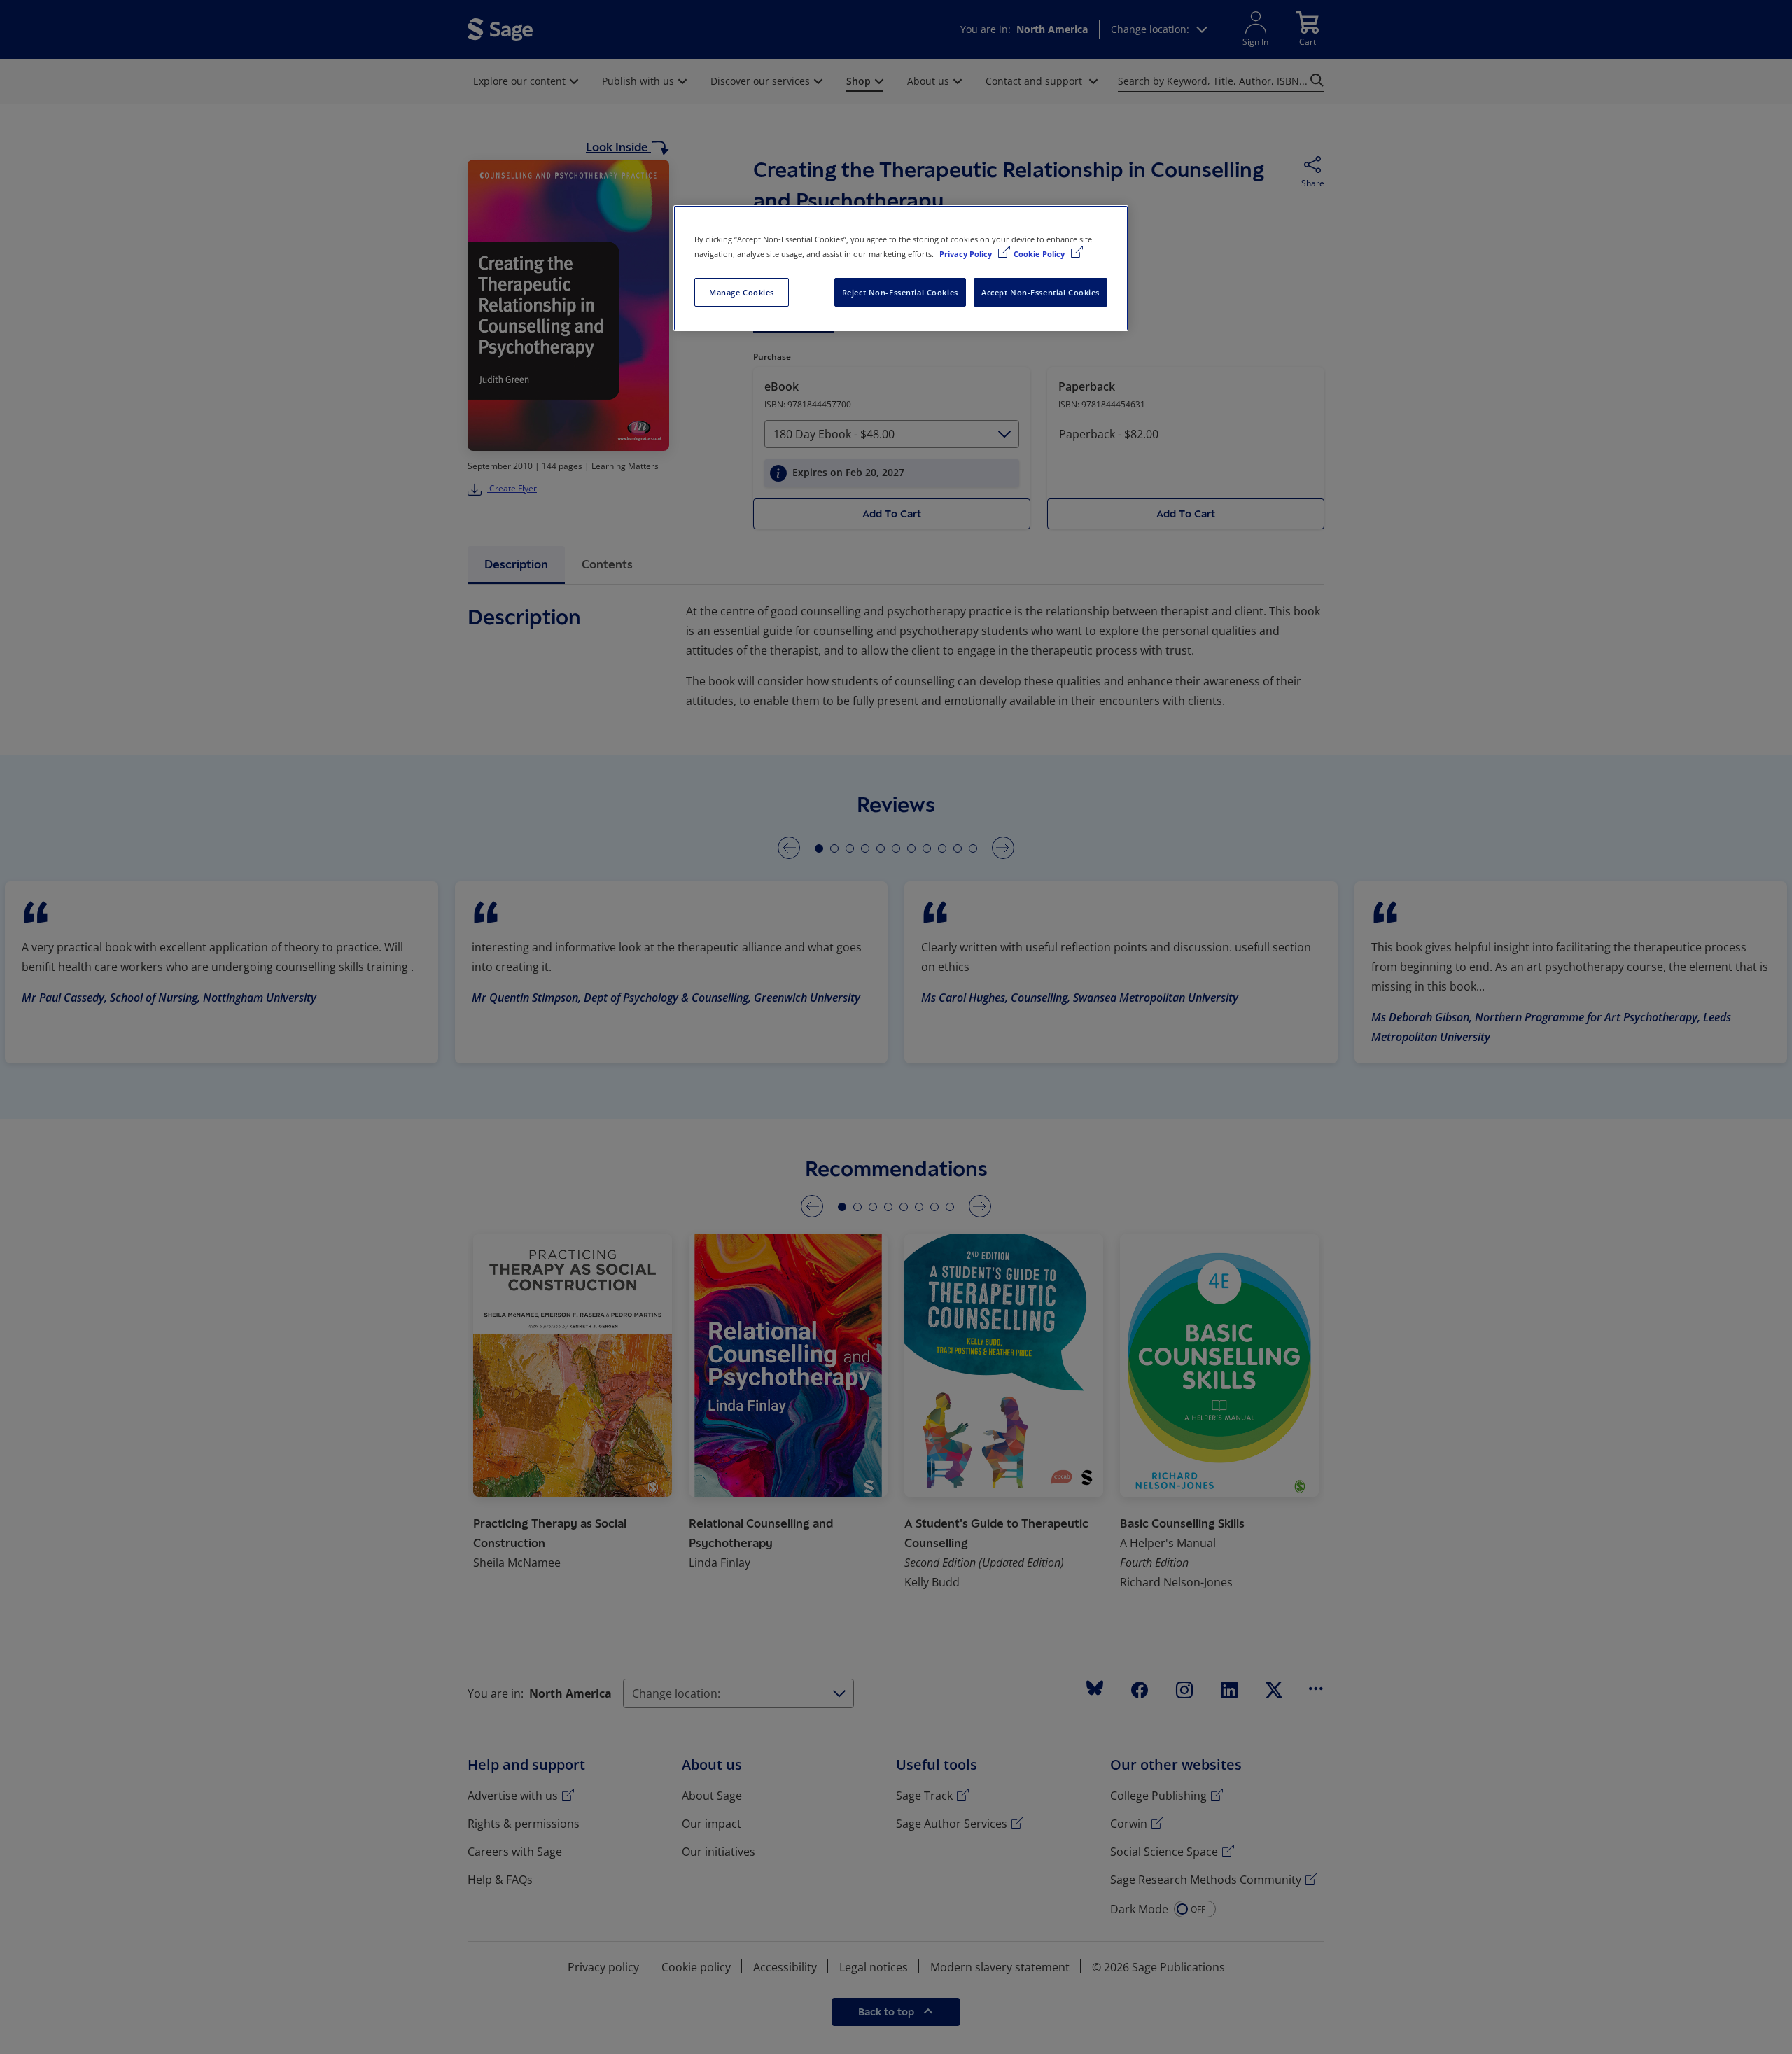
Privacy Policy (967, 254)
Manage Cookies (742, 292)
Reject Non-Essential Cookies (900, 292)
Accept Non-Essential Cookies (1041, 292)
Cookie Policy (1040, 254)
